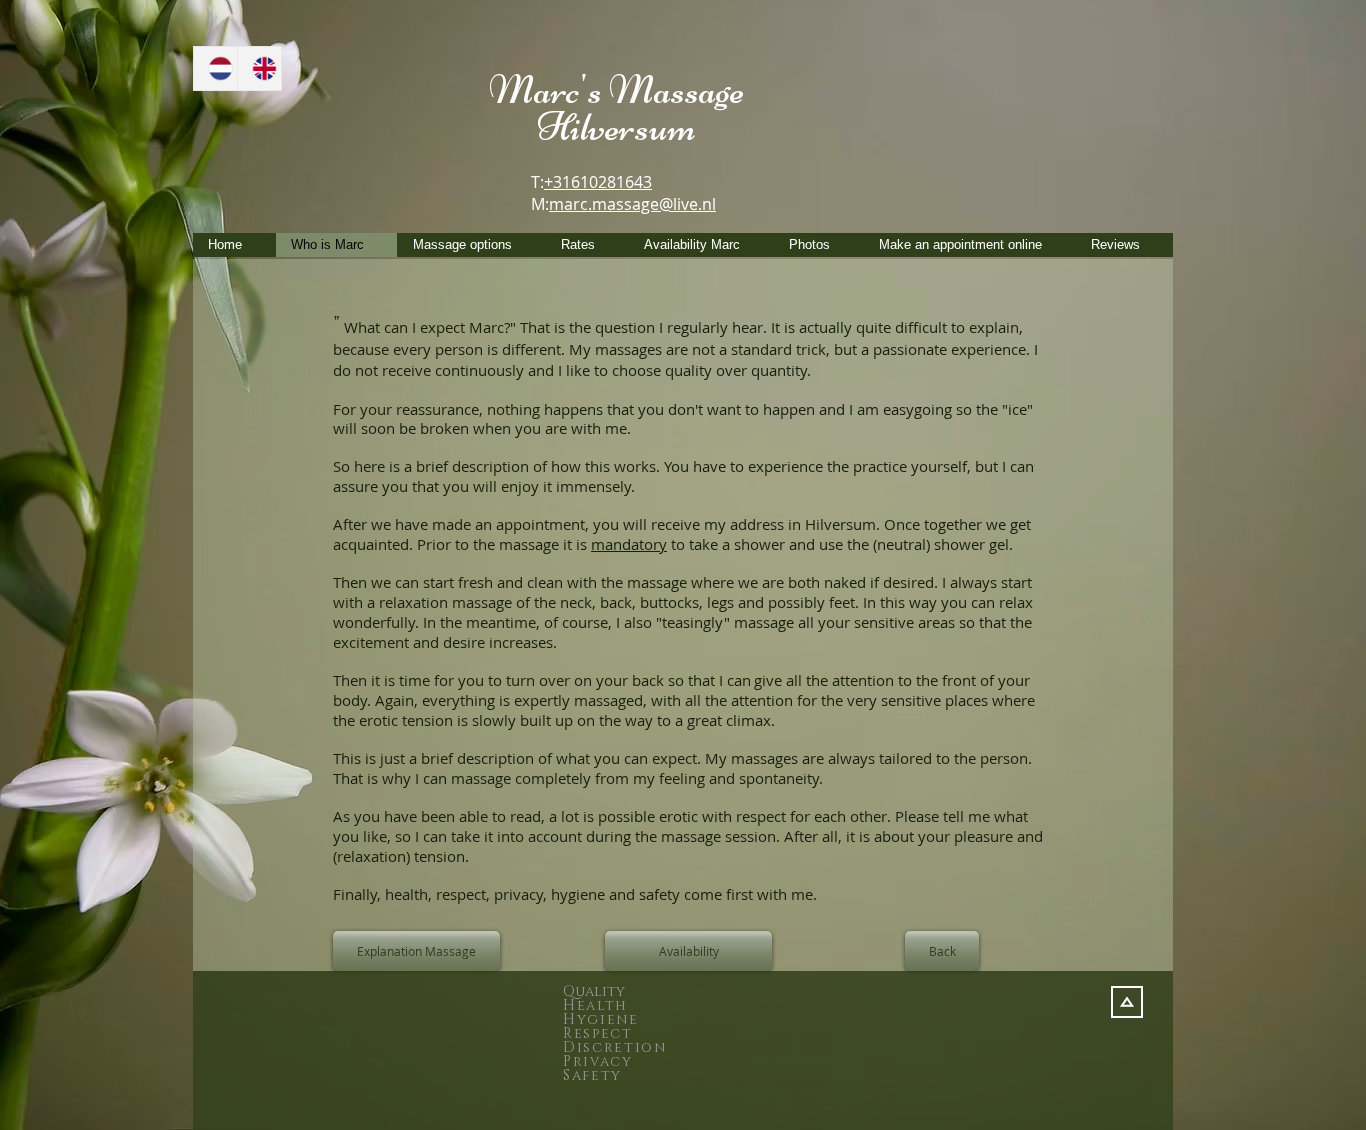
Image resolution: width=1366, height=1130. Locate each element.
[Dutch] (215, 68)
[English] (259, 68)
